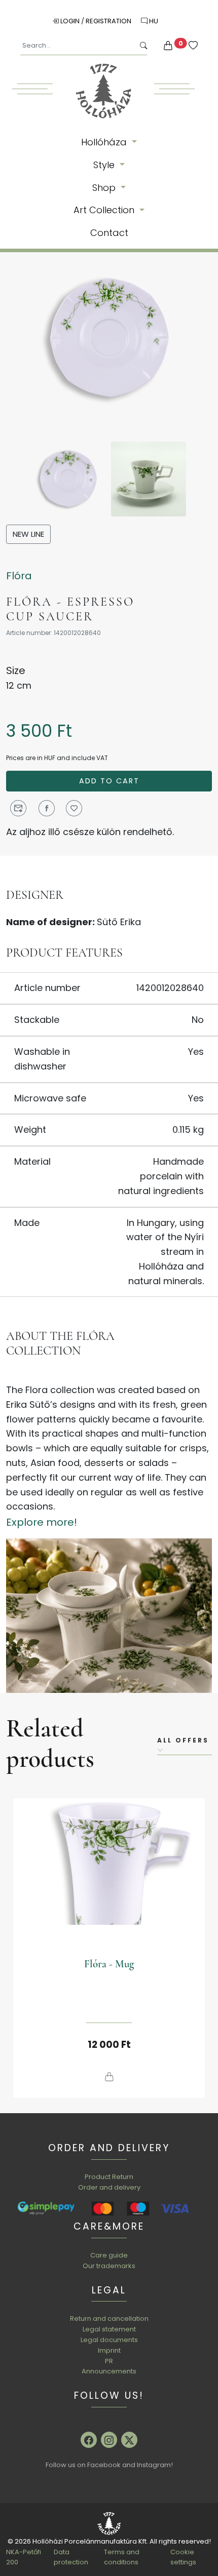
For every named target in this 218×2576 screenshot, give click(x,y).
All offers (183, 1740)
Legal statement (109, 2329)
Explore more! (42, 1522)
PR (109, 2361)
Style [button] (105, 165)
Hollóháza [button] (105, 142)
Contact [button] (109, 233)
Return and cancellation (109, 2319)
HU (153, 21)
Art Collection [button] (105, 210)
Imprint (109, 2350)
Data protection (71, 2557)
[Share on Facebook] (47, 808)
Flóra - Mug (109, 1964)
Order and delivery (109, 2187)
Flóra (19, 576)
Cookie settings (183, 2557)
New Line (28, 534)
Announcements (109, 2371)
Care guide (109, 2255)
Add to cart (109, 781)
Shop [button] (105, 188)
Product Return (109, 2177)
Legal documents (109, 2340)
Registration (109, 21)
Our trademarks (109, 2266)
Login (70, 21)
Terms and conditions (122, 2557)
